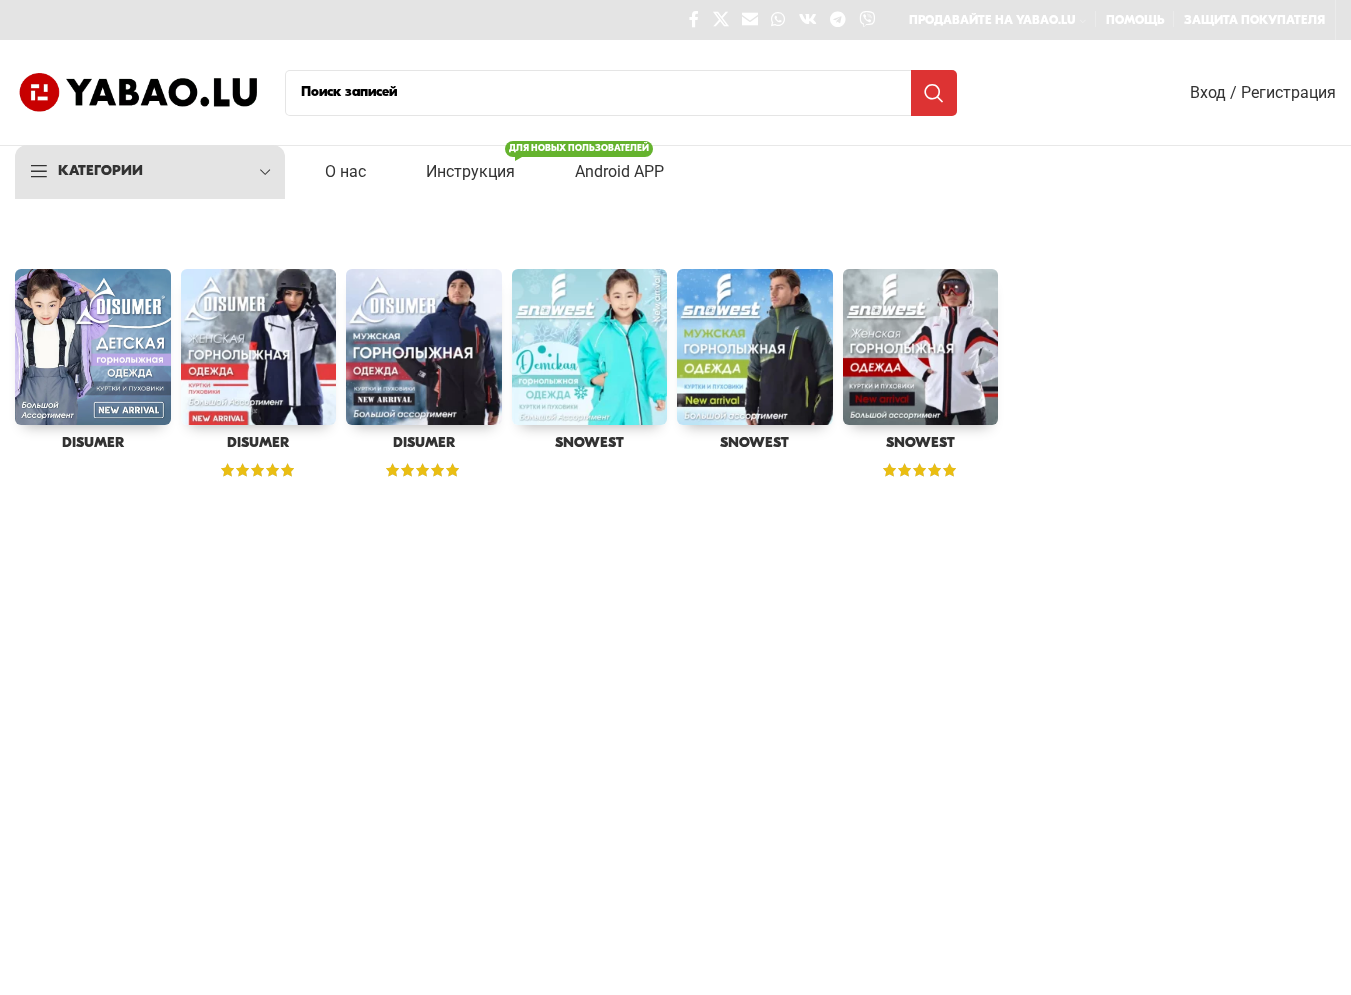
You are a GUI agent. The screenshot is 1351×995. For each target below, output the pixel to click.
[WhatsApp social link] (778, 20)
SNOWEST (589, 443)
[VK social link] (807, 20)
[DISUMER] (93, 347)
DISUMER (93, 443)
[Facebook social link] (694, 20)
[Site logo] (140, 92)
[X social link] (720, 20)
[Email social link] (749, 20)
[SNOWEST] (590, 347)
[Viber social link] (867, 20)
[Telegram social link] (837, 20)
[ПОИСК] (934, 93)
